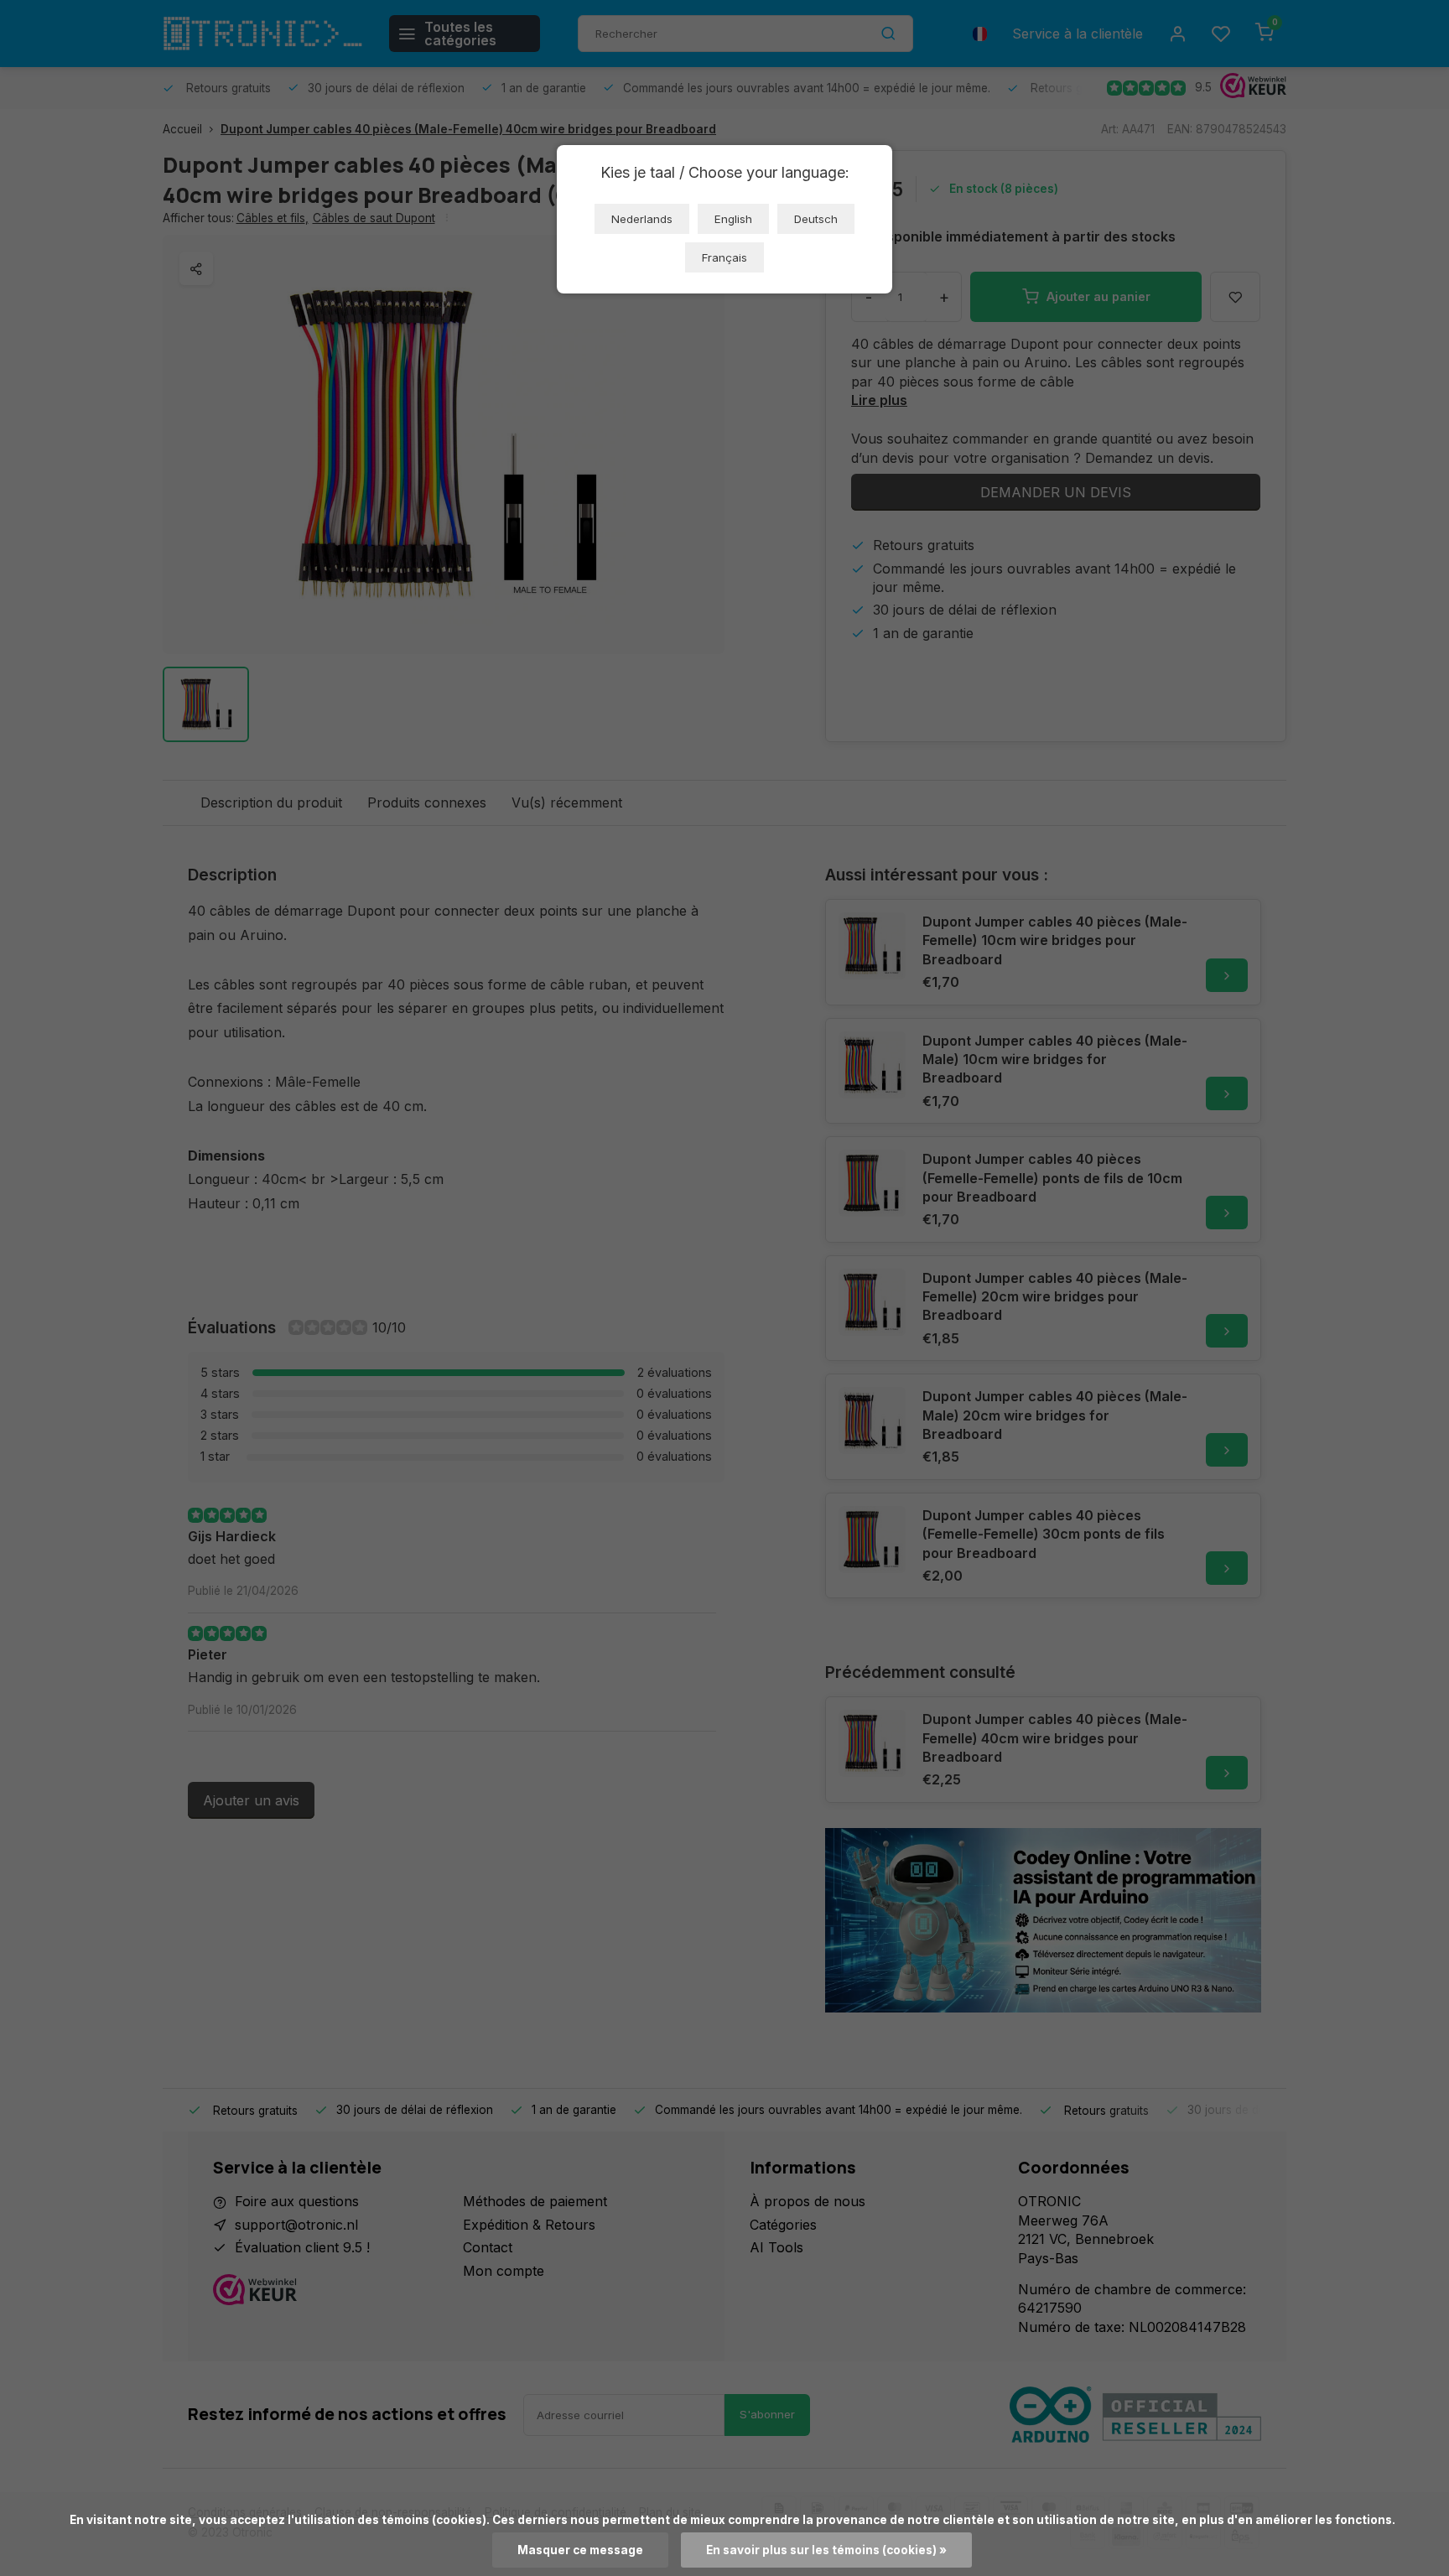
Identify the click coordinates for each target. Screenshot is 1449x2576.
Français (724, 257)
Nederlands (642, 219)
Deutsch (816, 219)
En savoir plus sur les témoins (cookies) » (826, 2550)
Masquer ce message (580, 2550)
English (733, 219)
